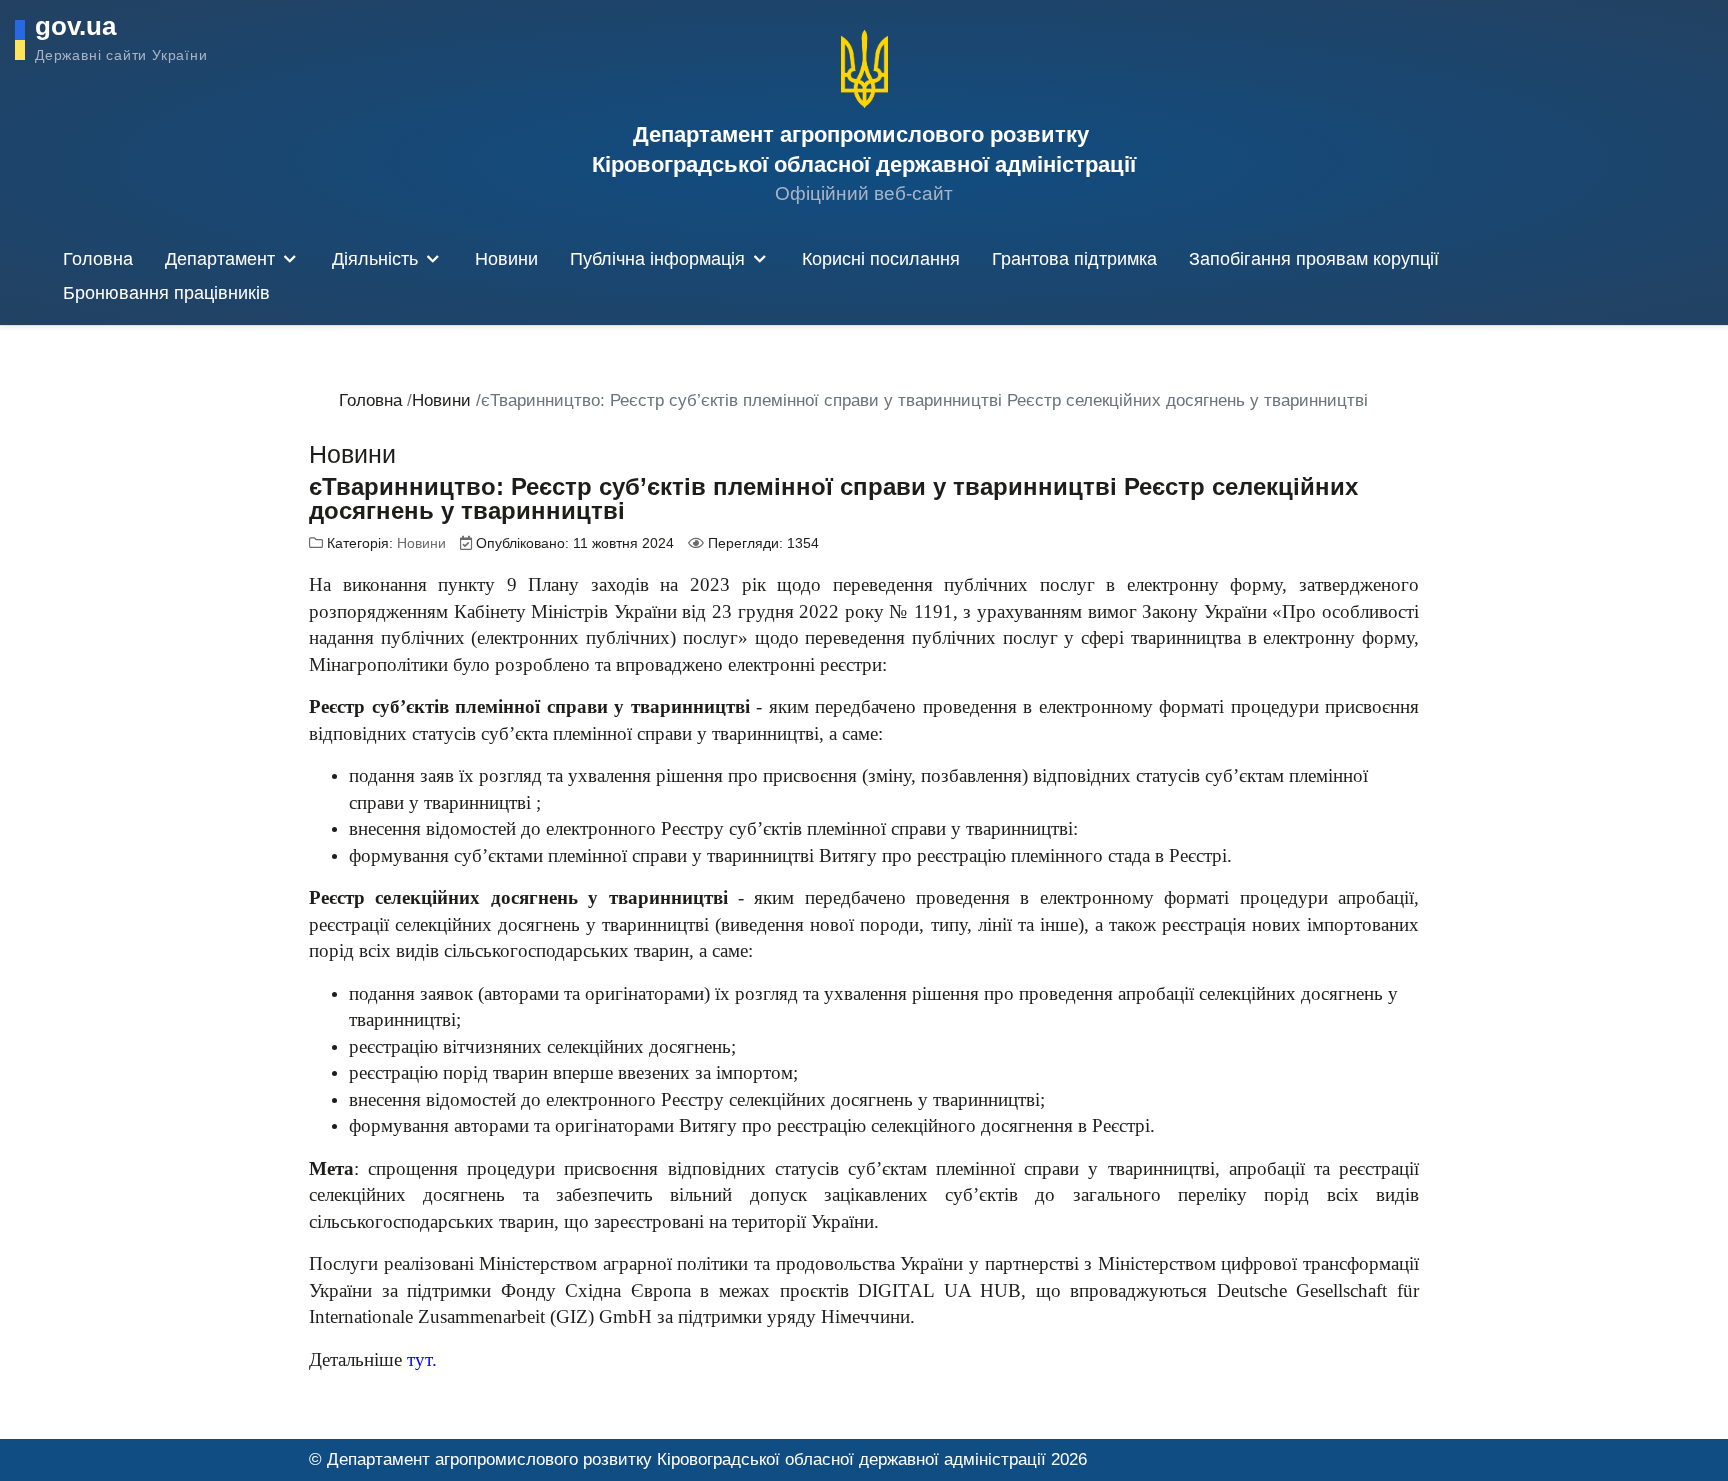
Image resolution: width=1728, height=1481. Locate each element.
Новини (421, 543)
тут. (422, 1359)
